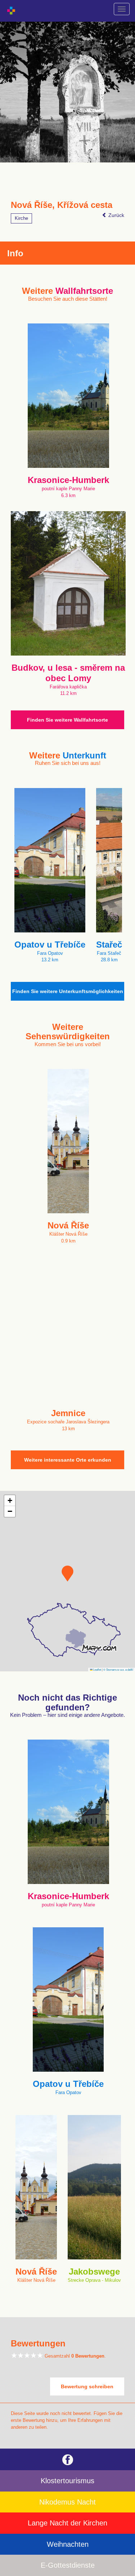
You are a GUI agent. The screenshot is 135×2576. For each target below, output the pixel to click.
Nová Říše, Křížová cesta (62, 205)
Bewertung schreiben (87, 2386)
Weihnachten (68, 2544)
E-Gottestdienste (68, 2565)
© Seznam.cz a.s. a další (118, 1669)
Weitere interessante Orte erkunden (68, 1460)
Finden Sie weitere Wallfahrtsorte (67, 720)
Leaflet (97, 1669)
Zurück (116, 215)
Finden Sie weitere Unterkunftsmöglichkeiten (68, 991)
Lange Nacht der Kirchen (67, 2523)
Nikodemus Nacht (67, 2502)
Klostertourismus (67, 2481)
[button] (67, 1574)
